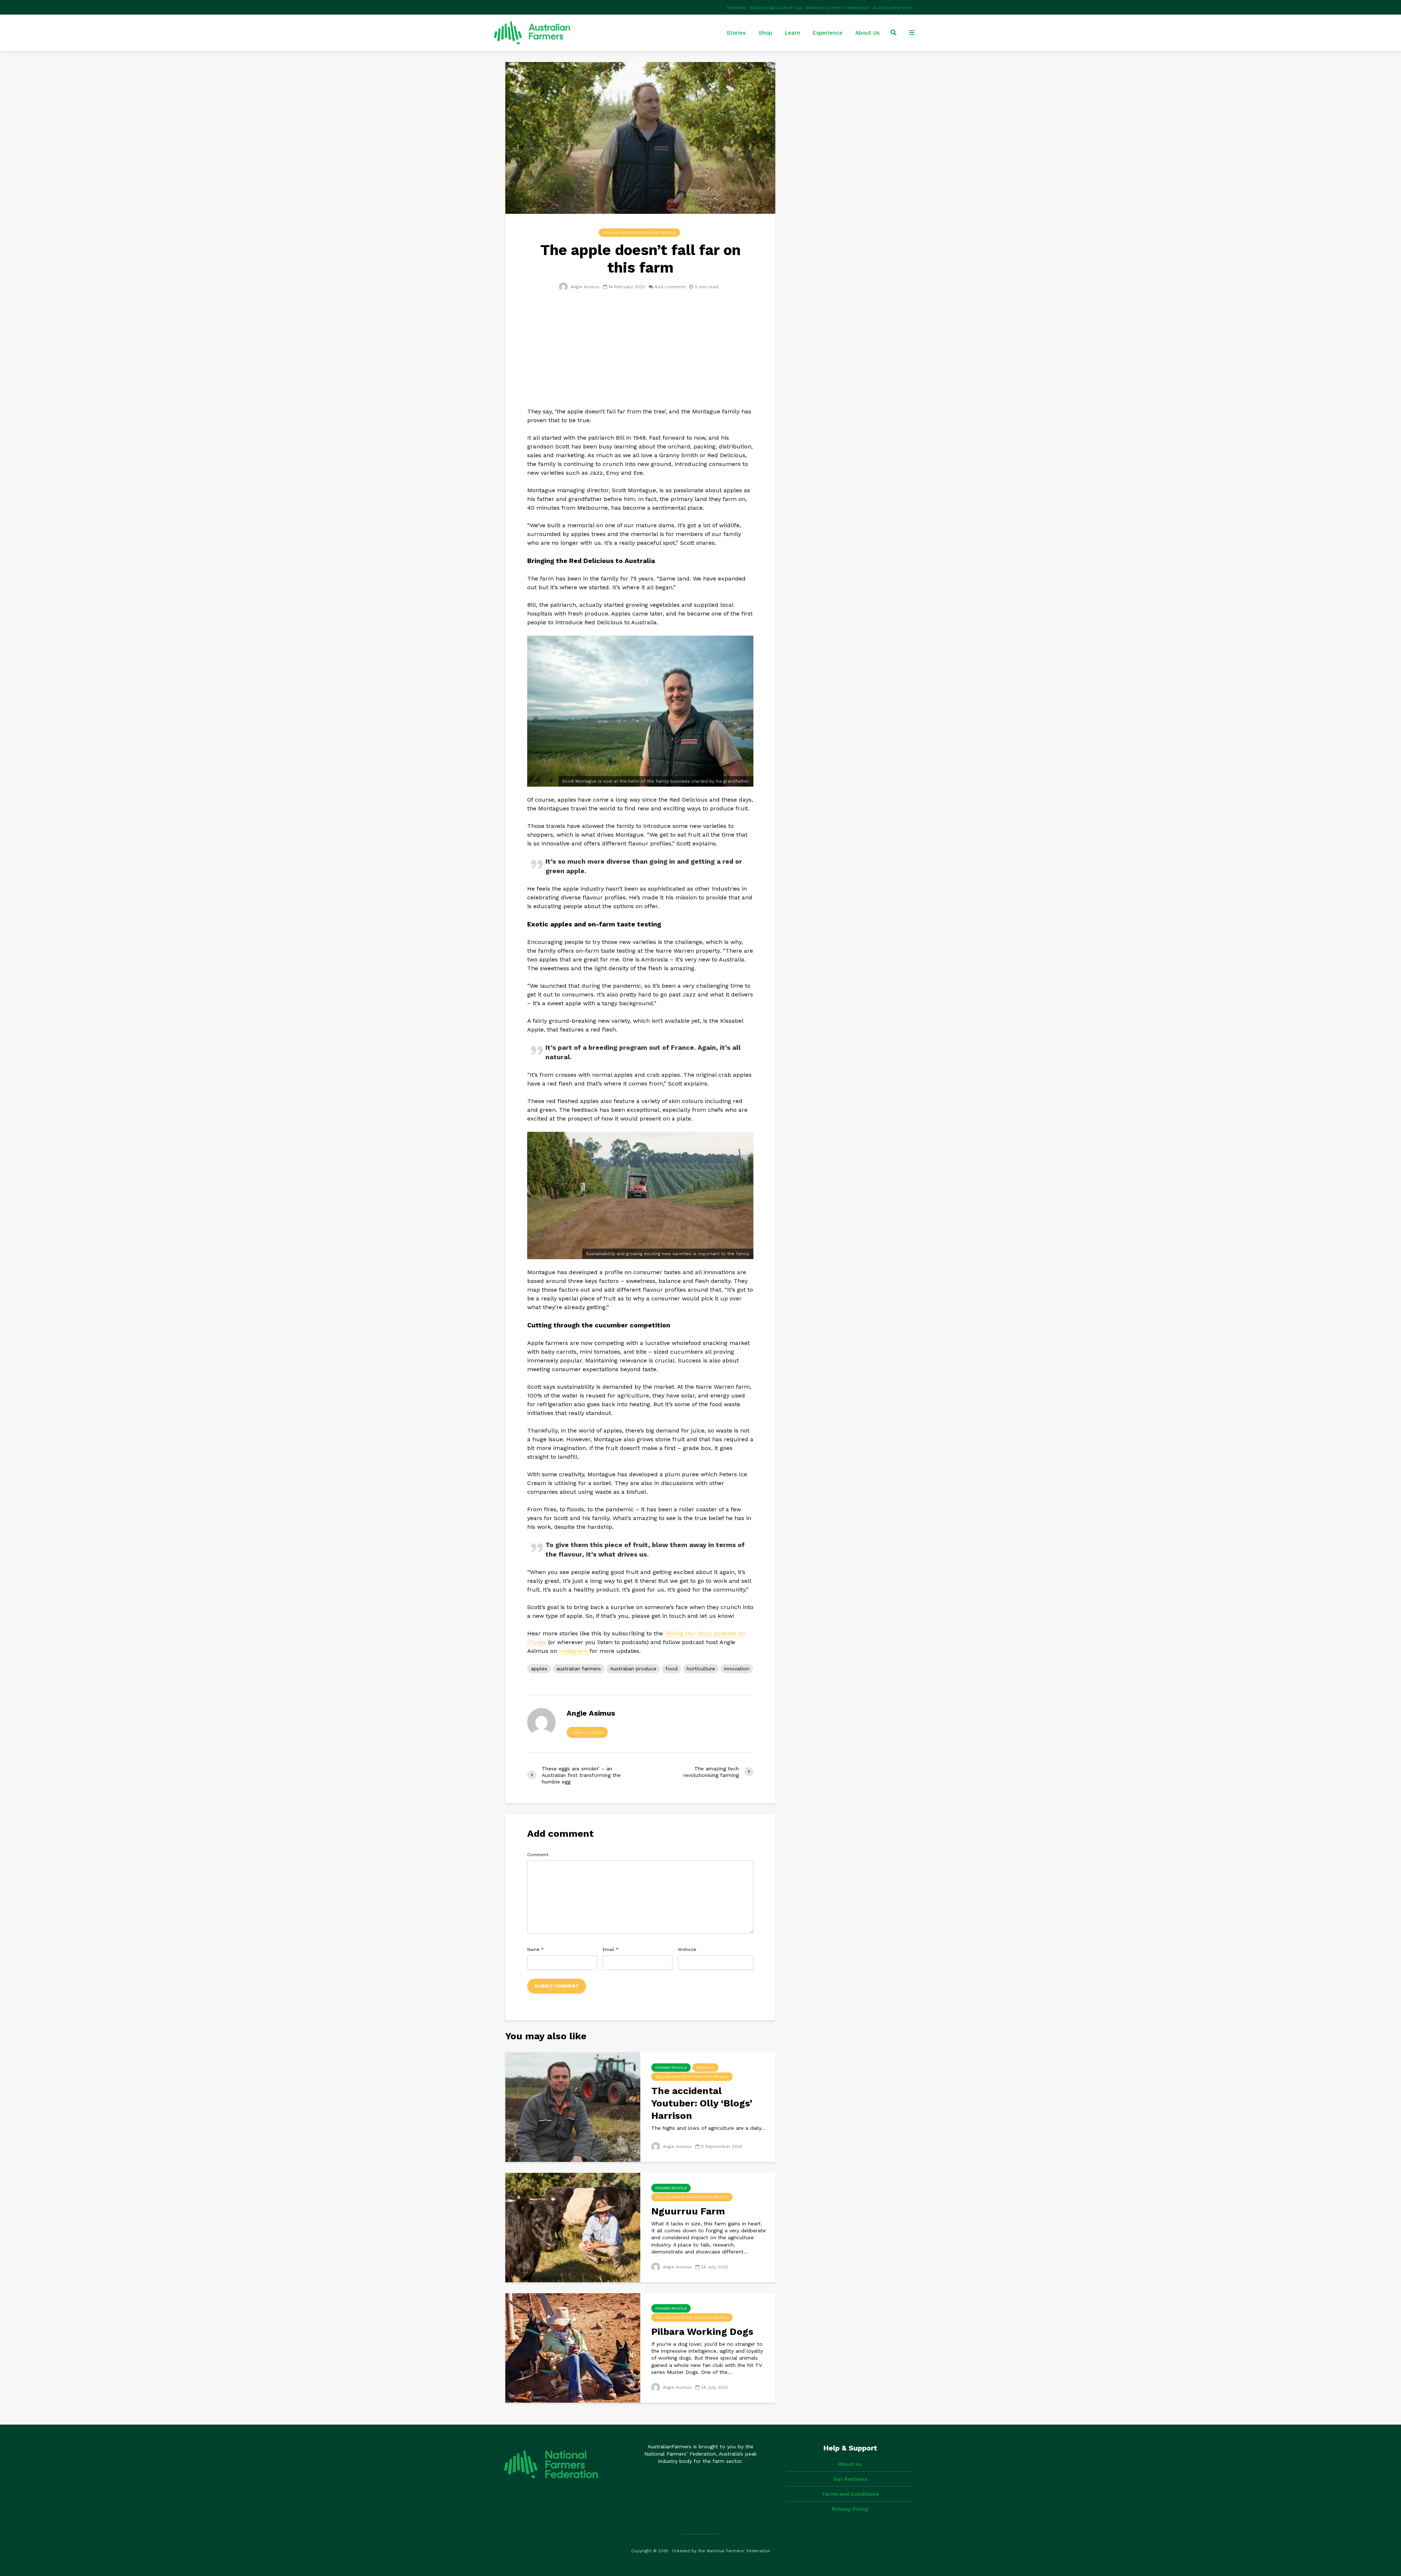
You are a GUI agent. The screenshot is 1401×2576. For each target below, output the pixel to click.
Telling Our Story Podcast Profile (639, 233)
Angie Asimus (584, 287)
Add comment (670, 287)
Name (535, 1950)
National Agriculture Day (776, 8)
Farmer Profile (671, 2068)
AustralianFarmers (893, 8)
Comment (538, 1855)
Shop (765, 33)
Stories (736, 33)
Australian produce (633, 1669)
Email (611, 1950)
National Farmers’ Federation (838, 8)
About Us (867, 33)
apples (539, 1669)
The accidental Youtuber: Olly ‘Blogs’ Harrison (702, 2103)
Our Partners (850, 2479)
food (671, 1669)
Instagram (573, 1651)
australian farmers (579, 1669)
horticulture (701, 1669)
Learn (792, 33)
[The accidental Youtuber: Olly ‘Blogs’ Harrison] (573, 2106)
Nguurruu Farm (688, 2211)
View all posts (587, 1733)
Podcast (705, 2068)
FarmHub (737, 8)
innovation (737, 1669)
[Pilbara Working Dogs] (573, 2347)
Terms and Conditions (850, 2494)
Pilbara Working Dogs (702, 2332)
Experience (828, 33)
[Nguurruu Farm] (573, 2227)
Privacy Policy (850, 2509)
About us (850, 2464)
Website (687, 1950)
